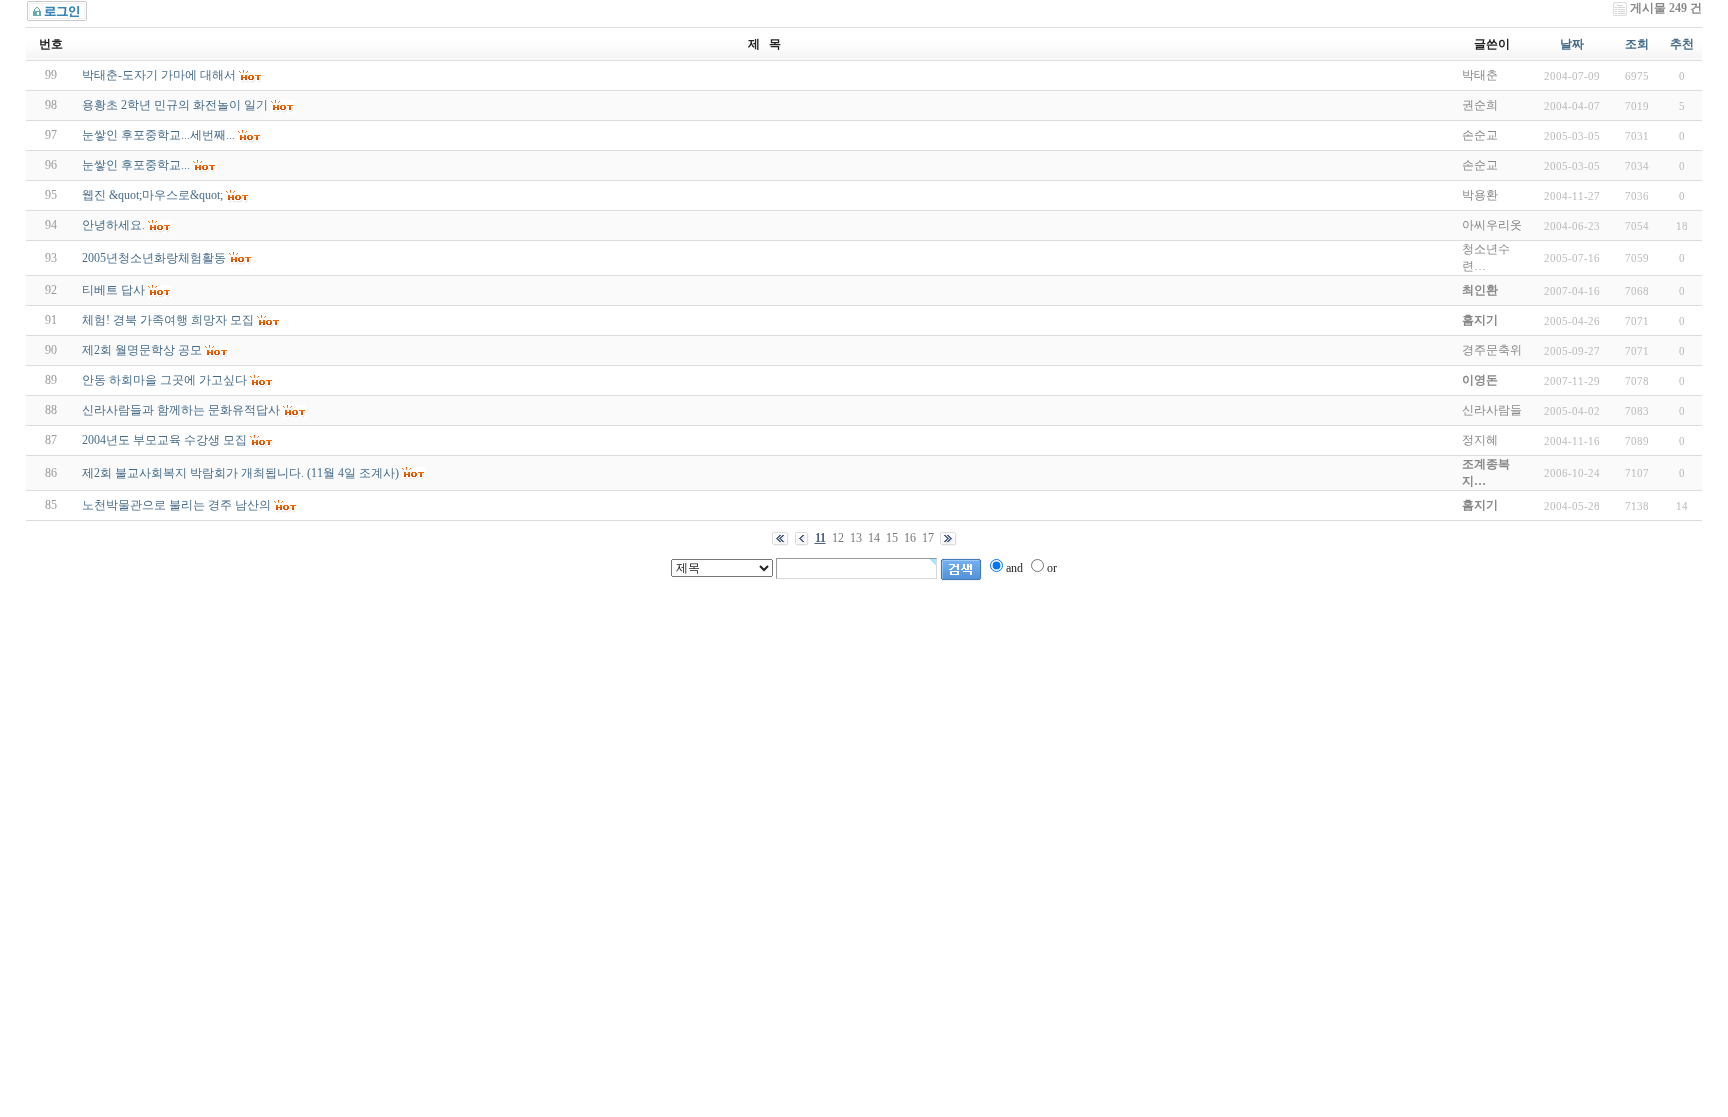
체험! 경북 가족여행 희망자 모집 (168, 320)
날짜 (1572, 44)
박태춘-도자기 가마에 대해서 (159, 75)
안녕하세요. (113, 225)
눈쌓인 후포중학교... (136, 165)
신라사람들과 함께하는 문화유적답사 (181, 410)
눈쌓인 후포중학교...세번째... (158, 135)
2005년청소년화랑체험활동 (154, 258)
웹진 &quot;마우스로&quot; (152, 195)
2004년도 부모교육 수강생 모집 (164, 440)
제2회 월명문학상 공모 (142, 350)
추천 (1682, 44)
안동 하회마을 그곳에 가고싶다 (164, 380)
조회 (1637, 44)
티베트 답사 (113, 290)
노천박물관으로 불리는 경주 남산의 (176, 505)
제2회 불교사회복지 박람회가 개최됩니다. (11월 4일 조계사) (240, 473)
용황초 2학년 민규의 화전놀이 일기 (175, 105)
